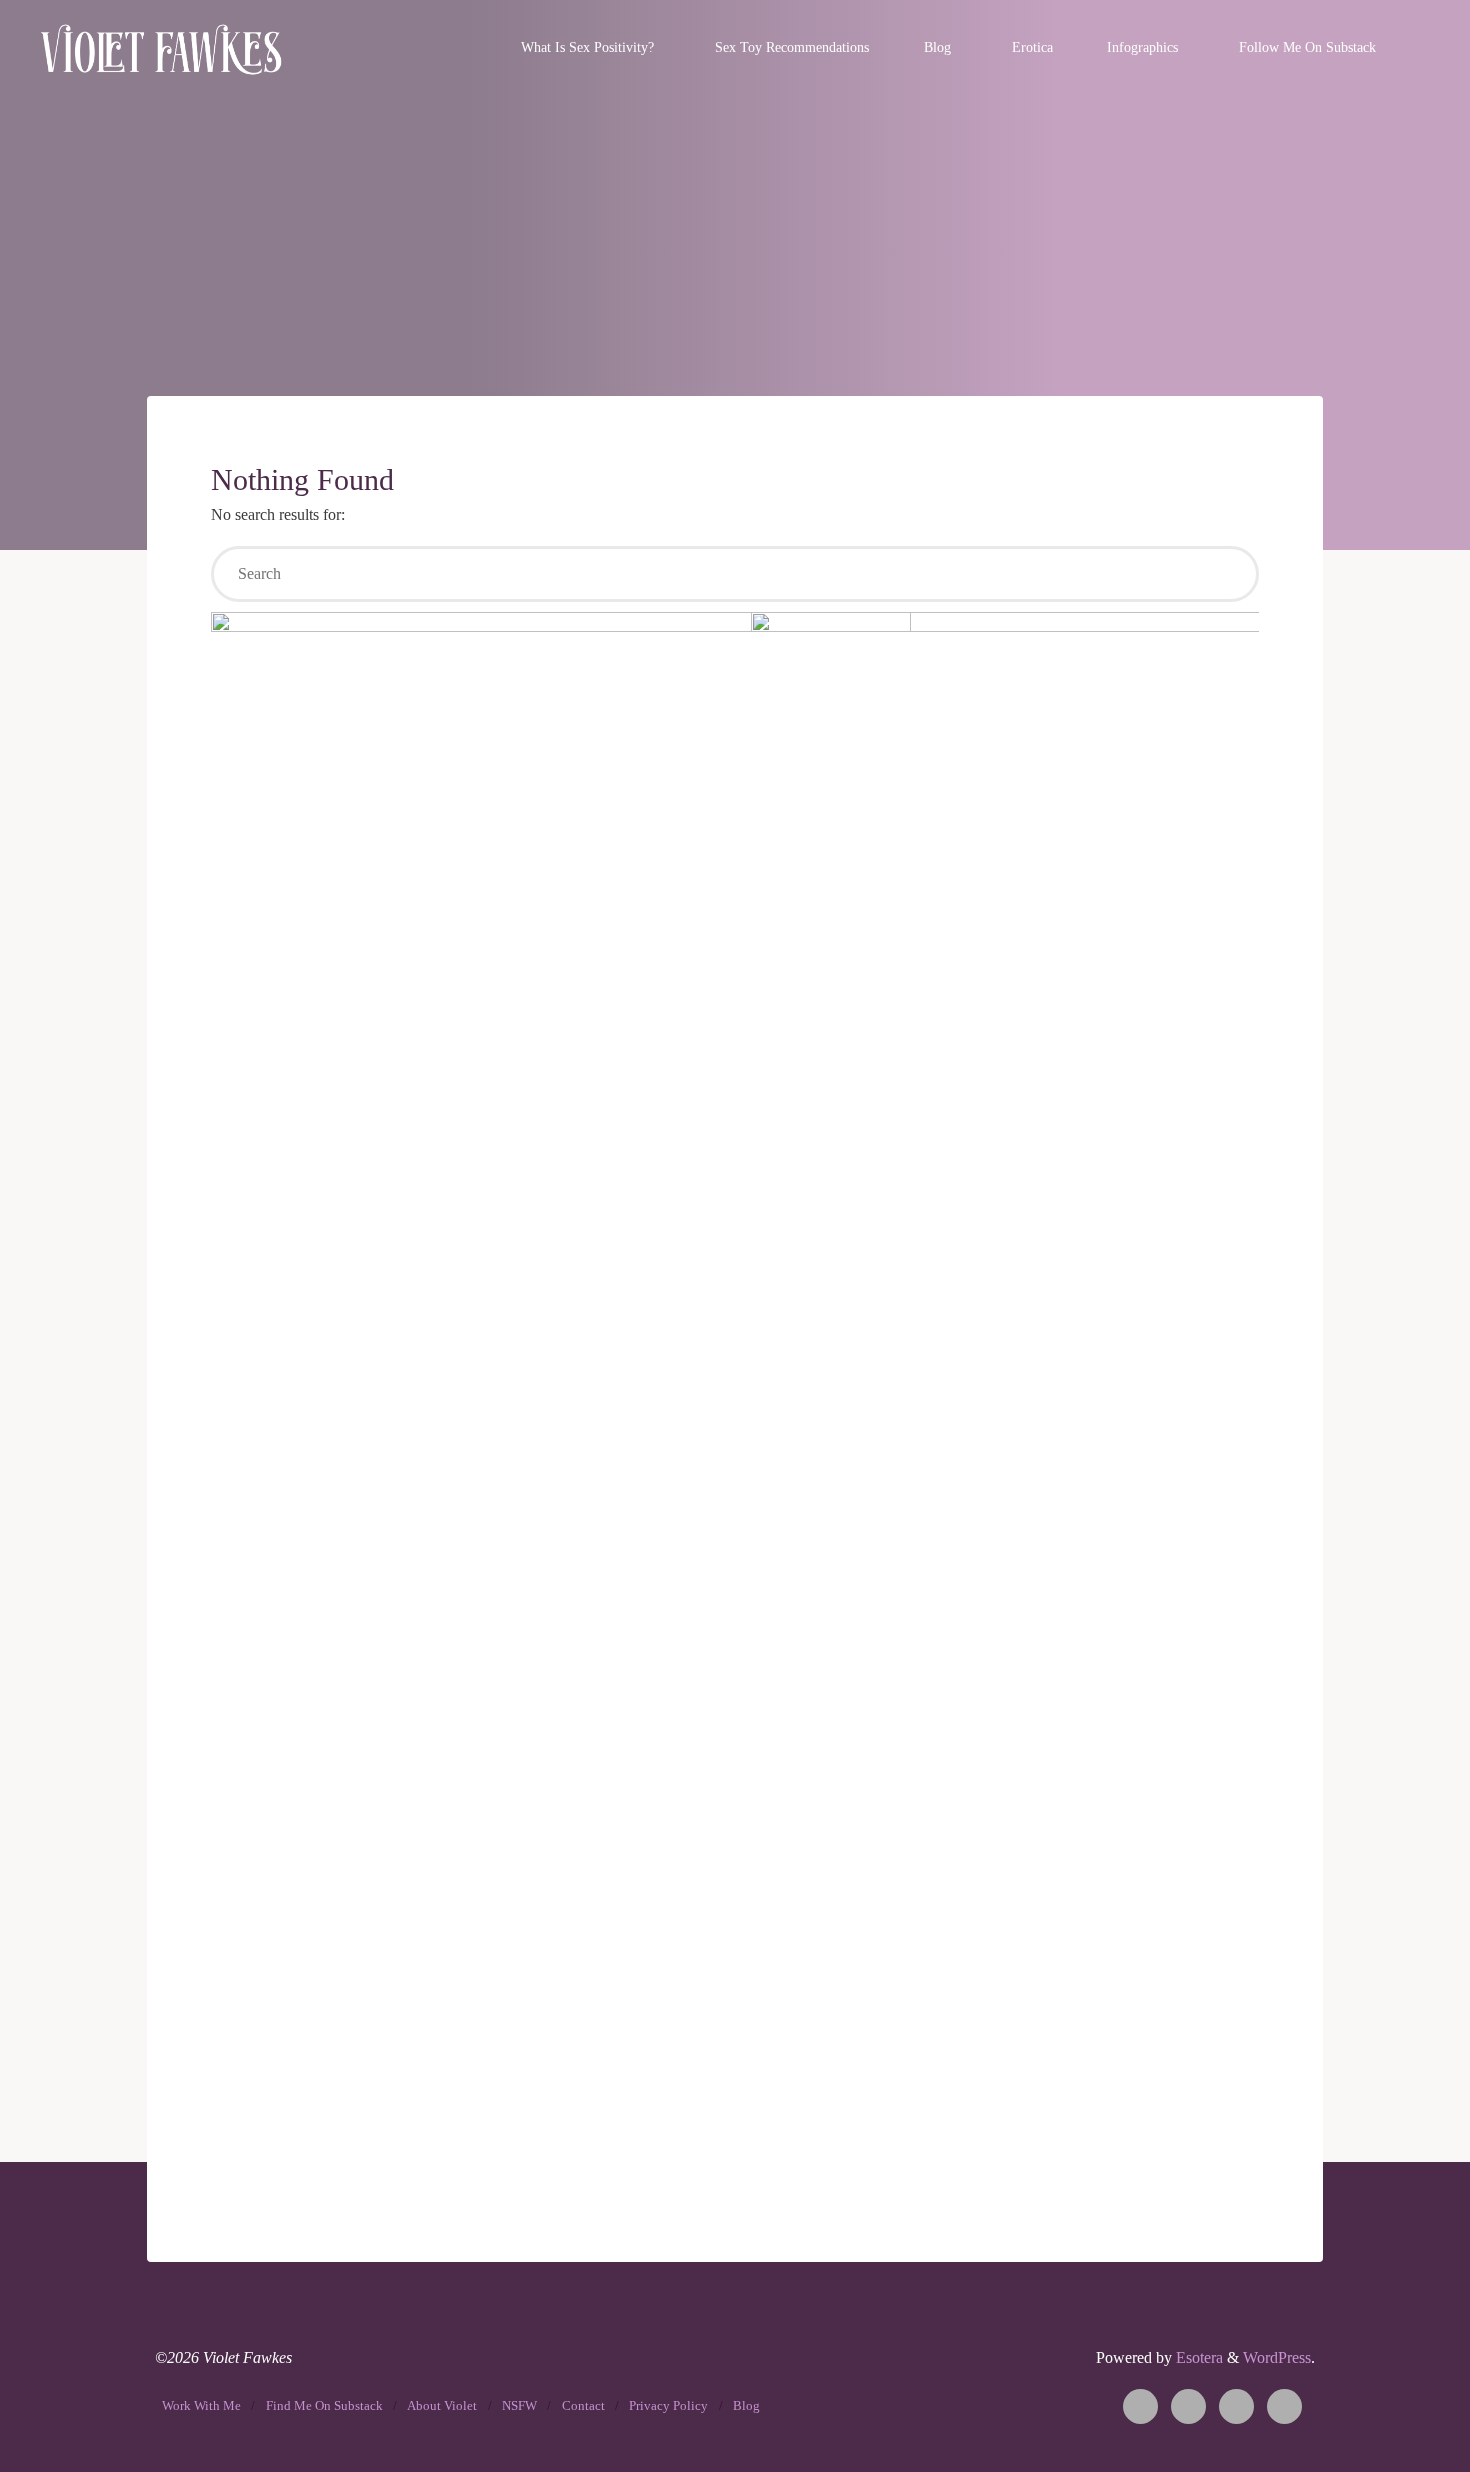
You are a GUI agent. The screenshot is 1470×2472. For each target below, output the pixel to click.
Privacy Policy (668, 2405)
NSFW (519, 2405)
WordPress (1277, 2357)
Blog (746, 2405)
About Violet (442, 2405)
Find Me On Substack (324, 2405)
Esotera (1197, 2357)
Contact (583, 2405)
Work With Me (201, 2405)
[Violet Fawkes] (161, 47)
